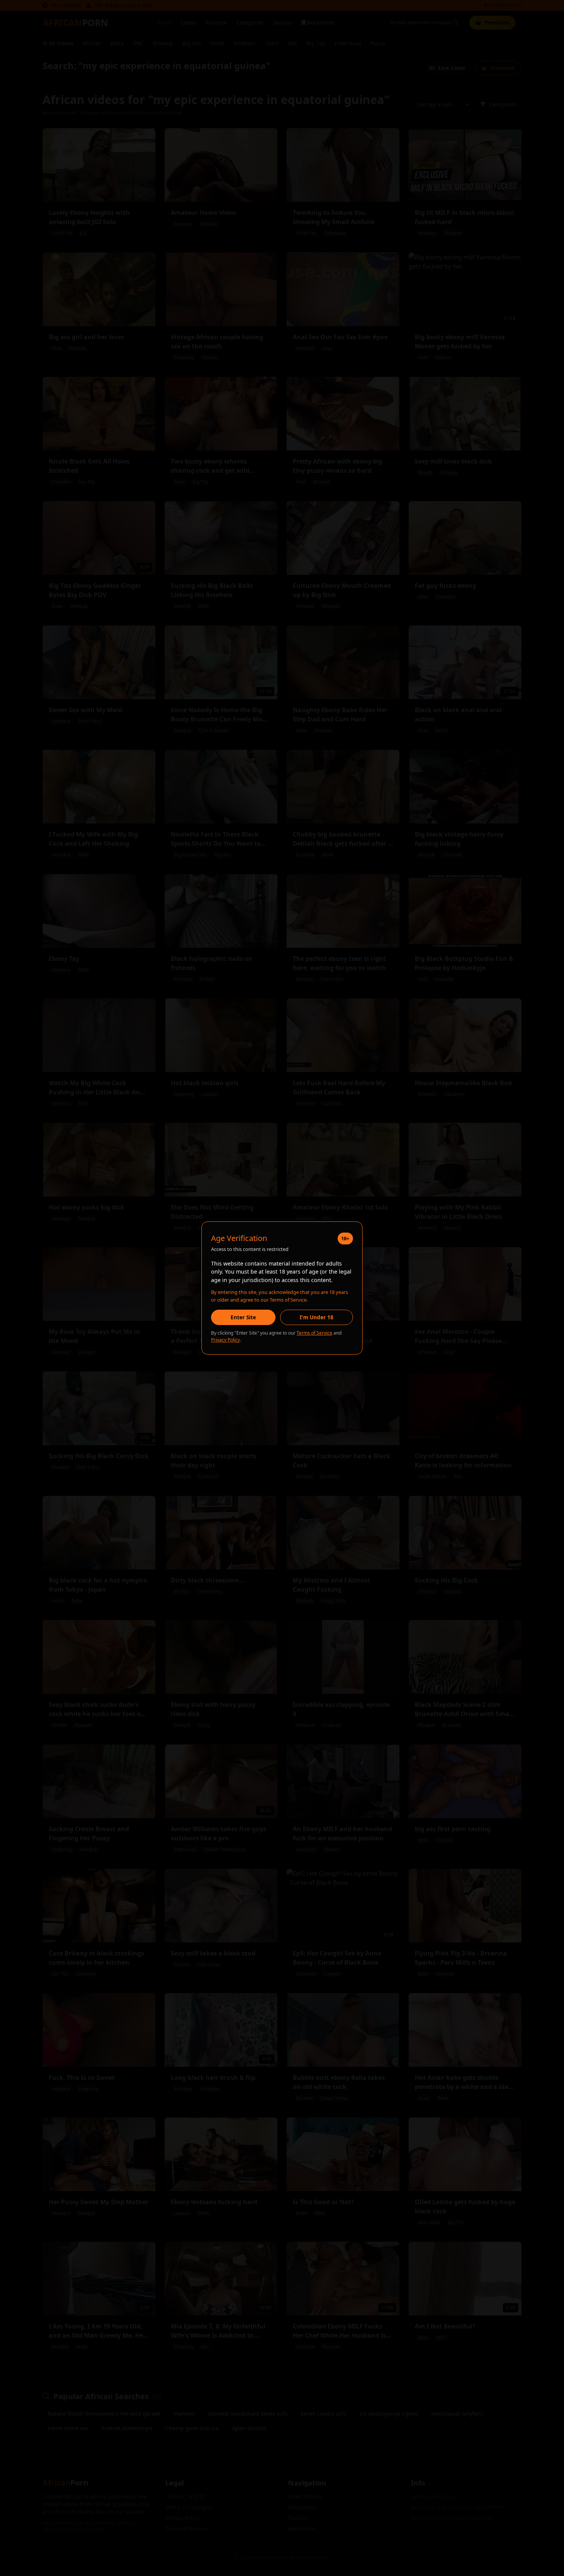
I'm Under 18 (317, 1317)
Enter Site (243, 1317)
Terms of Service (314, 1333)
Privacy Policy (225, 1340)
